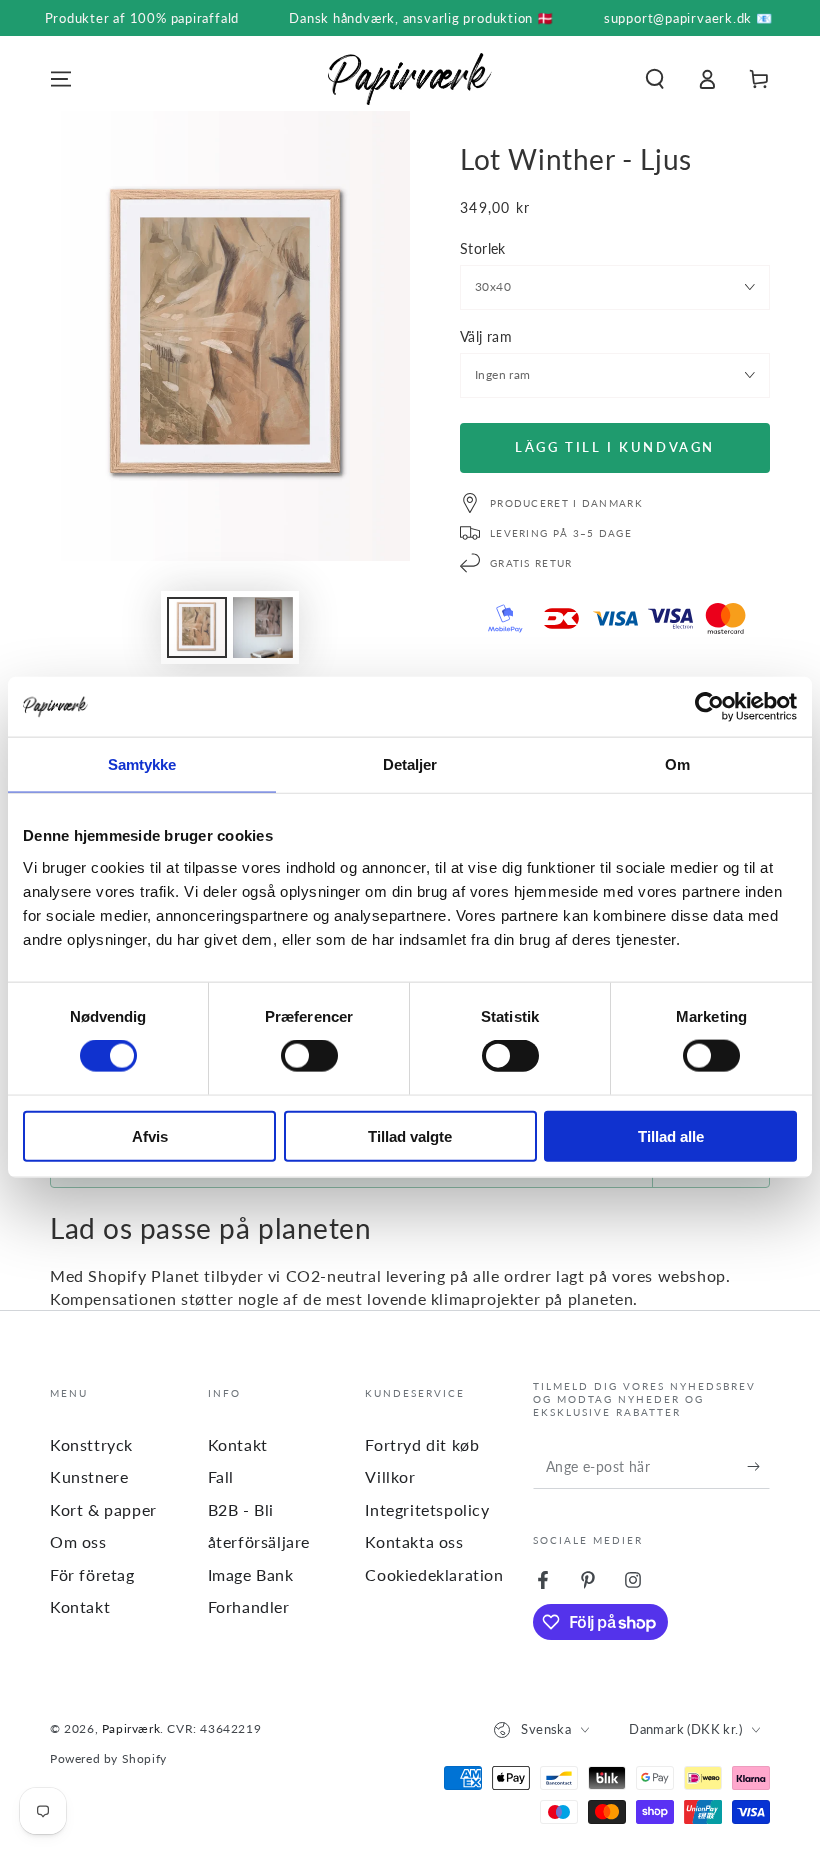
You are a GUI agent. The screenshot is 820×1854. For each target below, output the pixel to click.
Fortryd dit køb (422, 1444)
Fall (221, 1476)
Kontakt (80, 1606)
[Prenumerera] (758, 1466)
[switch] (309, 1056)
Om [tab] (677, 764)
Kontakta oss (414, 1541)
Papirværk (131, 1728)
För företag (92, 1574)
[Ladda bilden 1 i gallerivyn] (197, 627)
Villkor (390, 1476)
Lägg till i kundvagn (615, 447)
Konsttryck (91, 1444)
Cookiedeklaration (434, 1574)
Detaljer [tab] (410, 764)
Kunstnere (89, 1476)
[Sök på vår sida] (655, 79)
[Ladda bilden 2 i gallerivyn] (263, 627)
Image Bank (251, 1574)
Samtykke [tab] (142, 764)
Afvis (150, 1135)
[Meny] (61, 79)
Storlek (483, 248)
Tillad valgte (410, 1135)
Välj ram (486, 336)
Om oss (78, 1541)
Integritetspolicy (427, 1509)
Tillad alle (671, 1135)
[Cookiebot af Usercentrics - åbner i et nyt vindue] (709, 707)
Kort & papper (103, 1509)
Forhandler (249, 1606)
